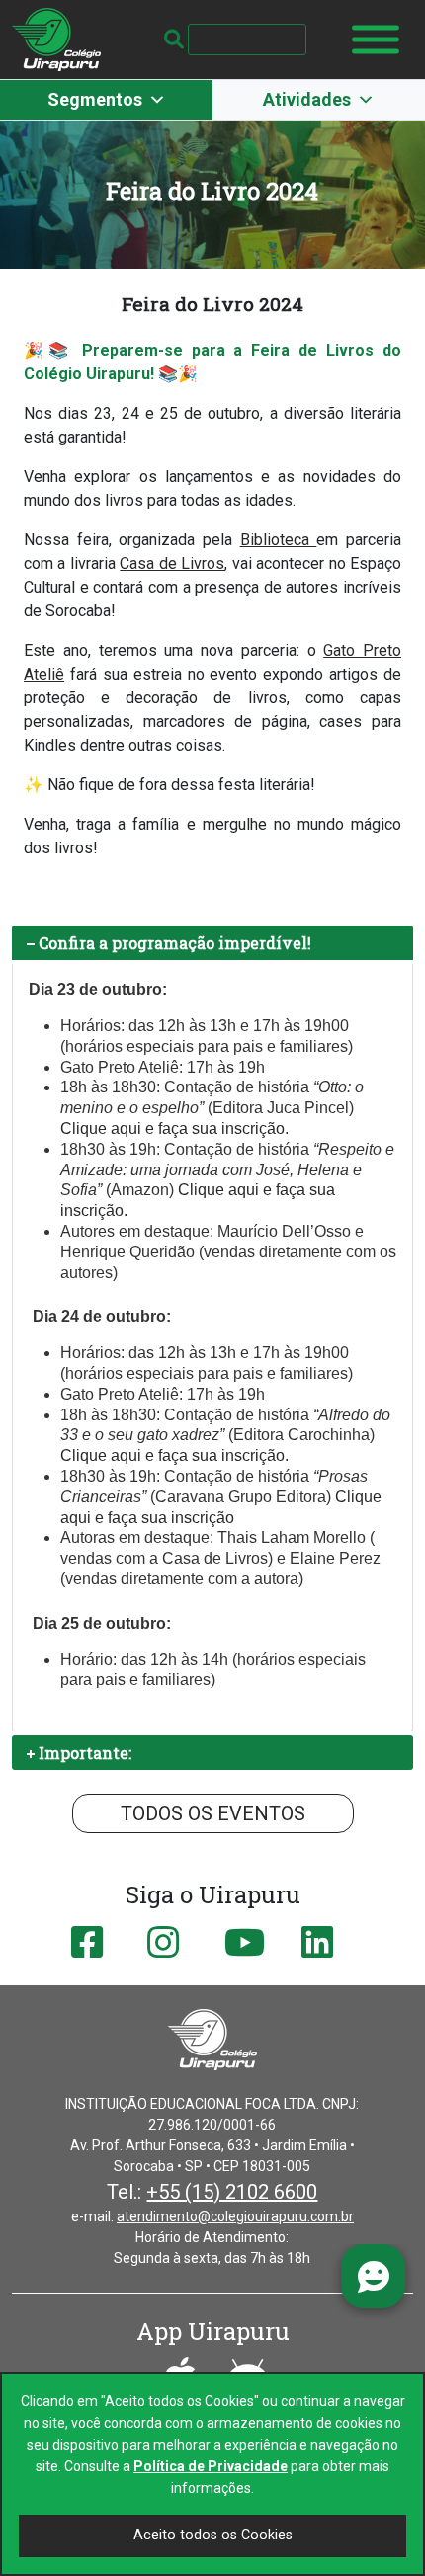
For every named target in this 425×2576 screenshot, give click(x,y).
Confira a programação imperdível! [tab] (175, 943)
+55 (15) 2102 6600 (232, 2192)
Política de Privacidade (211, 2466)
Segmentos (95, 99)
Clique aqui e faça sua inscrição (172, 1128)
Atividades (307, 99)
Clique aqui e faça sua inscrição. (174, 1455)
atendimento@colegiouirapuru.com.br (235, 2216)
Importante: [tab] (85, 1753)
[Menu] (376, 40)
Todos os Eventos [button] (213, 1813)
